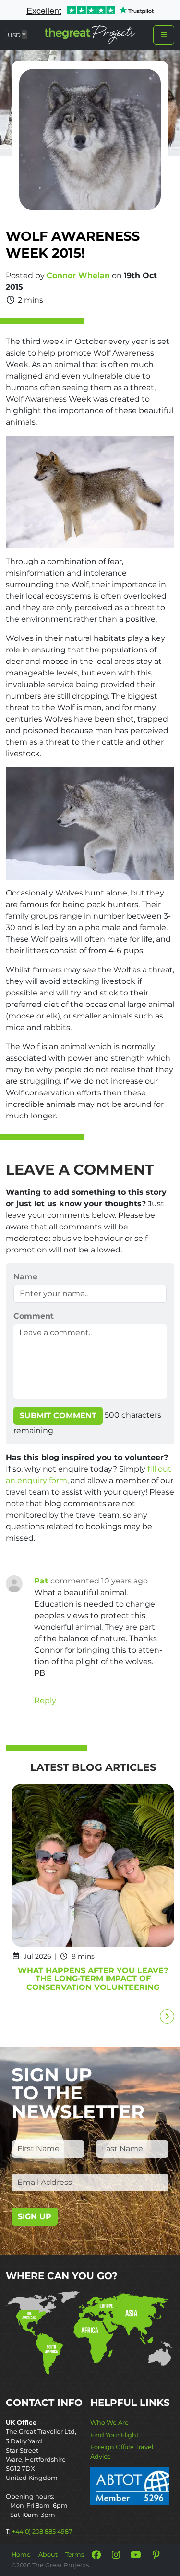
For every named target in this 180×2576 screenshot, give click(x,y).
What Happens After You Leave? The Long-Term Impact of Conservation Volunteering (93, 1979)
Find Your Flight (114, 2435)
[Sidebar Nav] (164, 35)
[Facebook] (96, 2555)
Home (21, 2555)
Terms (75, 2555)
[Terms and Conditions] (130, 2485)
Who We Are (109, 2423)
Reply (45, 1700)
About (48, 2555)
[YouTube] (136, 2555)
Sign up (35, 2216)
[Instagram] (116, 2555)
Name (25, 1277)
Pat (42, 1581)
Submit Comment (58, 1416)
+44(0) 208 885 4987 (42, 2532)
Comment (34, 1316)
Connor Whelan (78, 276)
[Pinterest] (156, 2555)
